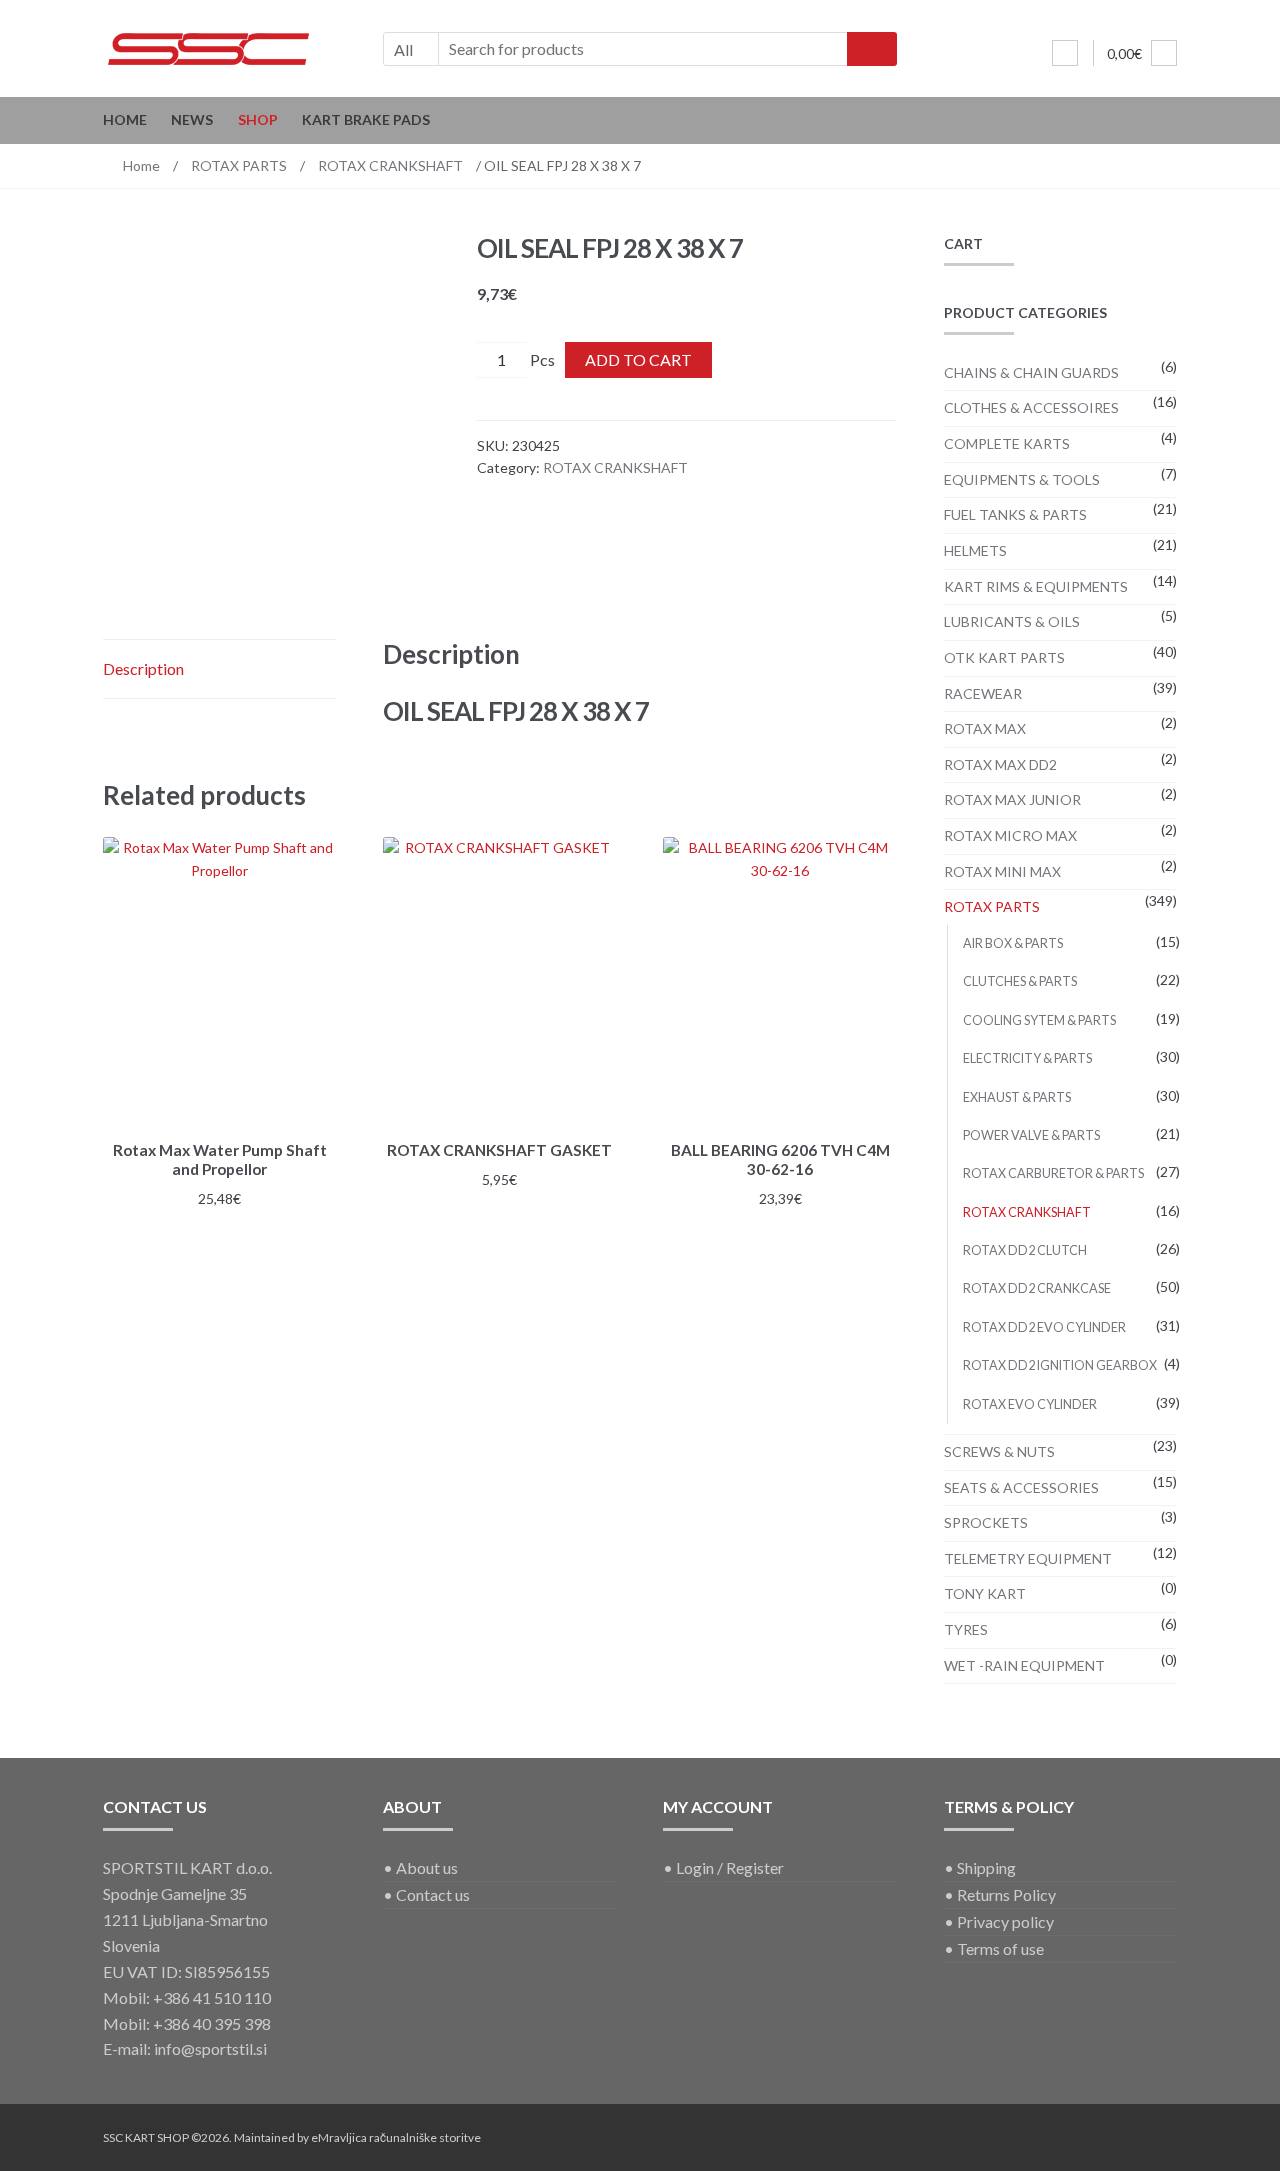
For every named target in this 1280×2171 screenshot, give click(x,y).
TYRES (966, 1629)
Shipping (986, 1867)
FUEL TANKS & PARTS (1015, 514)
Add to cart (638, 359)
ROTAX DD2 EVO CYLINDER (1044, 1327)
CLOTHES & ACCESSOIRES (1031, 407)
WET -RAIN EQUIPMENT (1024, 1665)
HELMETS (975, 550)
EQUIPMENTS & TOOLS (1022, 479)
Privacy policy (1005, 1921)
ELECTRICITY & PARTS (1027, 1058)
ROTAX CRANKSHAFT (390, 165)
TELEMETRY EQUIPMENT (1028, 1558)
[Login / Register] (1065, 53)
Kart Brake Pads (366, 119)
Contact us (433, 1894)
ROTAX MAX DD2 (1000, 764)
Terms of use (1000, 1948)
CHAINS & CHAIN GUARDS (1031, 372)
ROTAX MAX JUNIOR (1012, 799)
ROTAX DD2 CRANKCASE (1037, 1288)
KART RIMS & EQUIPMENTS (1036, 586)
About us (427, 1867)
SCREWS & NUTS (999, 1451)
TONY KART (985, 1593)
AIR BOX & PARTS (1013, 943)
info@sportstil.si (210, 2048)
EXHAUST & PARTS (1017, 1097)
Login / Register (730, 1867)
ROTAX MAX (985, 728)
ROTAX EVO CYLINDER (1030, 1404)
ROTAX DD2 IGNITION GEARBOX (1060, 1365)
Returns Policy (1006, 1894)
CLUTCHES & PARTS (1020, 981)
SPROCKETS (986, 1522)
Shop (258, 119)
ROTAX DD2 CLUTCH (1025, 1250)
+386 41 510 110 (212, 1997)
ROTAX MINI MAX (1002, 871)
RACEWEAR (983, 693)
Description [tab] (143, 668)
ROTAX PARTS (239, 165)
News (192, 119)
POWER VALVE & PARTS (1031, 1135)
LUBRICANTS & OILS (1012, 621)
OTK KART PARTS (1004, 657)
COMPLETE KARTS (1007, 443)
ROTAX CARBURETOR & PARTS (1053, 1173)
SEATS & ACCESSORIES (1021, 1487)
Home (125, 119)
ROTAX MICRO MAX (1010, 835)
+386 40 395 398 (212, 2023)
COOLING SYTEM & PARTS (1039, 1020)
